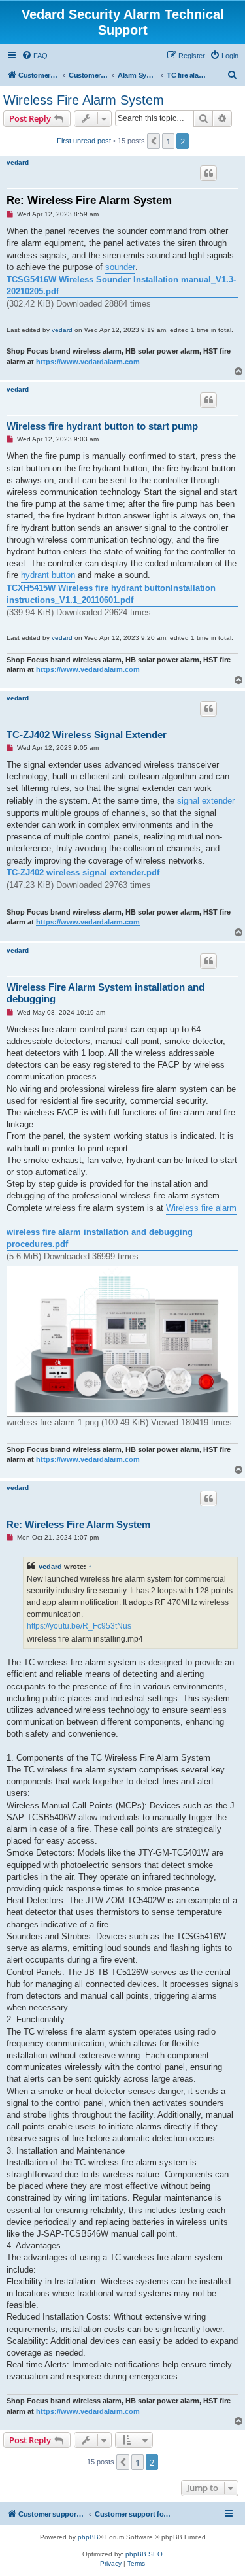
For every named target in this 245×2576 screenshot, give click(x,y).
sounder (120, 267)
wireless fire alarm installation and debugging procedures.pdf (100, 1238)
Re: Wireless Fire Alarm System (89, 200)
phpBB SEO (144, 2554)
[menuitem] (35, 56)
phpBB (88, 2537)
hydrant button (48, 575)
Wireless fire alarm (201, 1208)
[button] (154, 141)
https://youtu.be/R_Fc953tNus (79, 1626)
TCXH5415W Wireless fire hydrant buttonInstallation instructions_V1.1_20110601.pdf (112, 594)
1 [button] (168, 141)
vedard (18, 162)
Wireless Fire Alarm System (84, 100)
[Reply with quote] (208, 173)
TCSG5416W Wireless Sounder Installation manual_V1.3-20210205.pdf (121, 285)
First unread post (84, 141)
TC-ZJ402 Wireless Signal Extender (87, 735)
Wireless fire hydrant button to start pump (102, 426)
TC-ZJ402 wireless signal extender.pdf (83, 873)
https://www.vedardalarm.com (88, 362)
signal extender (206, 801)
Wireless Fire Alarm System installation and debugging (106, 993)
